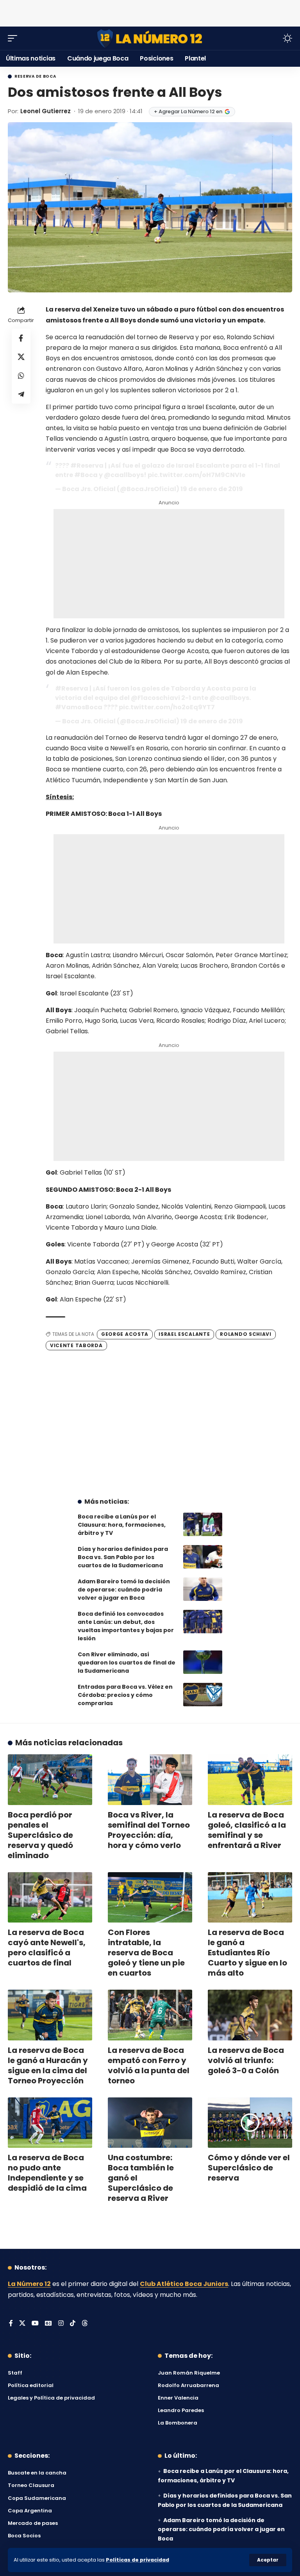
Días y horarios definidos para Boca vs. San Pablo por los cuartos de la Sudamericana (123, 1557)
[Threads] (85, 2324)
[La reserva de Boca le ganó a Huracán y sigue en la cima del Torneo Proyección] (50, 2015)
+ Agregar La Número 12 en (188, 111)
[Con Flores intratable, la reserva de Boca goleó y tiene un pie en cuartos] (150, 1898)
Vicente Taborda (76, 1345)
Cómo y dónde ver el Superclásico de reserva (249, 2168)
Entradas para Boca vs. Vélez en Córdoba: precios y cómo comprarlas (125, 1695)
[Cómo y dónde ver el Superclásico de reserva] (250, 2123)
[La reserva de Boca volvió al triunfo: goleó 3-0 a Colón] (250, 2015)
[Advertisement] (150, 12)
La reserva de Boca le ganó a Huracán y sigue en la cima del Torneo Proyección (48, 2065)
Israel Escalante (184, 1334)
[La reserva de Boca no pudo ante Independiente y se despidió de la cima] (50, 2123)
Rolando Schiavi (246, 1334)
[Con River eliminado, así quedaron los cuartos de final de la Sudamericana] (203, 1662)
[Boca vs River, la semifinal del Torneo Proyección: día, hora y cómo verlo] (150, 1780)
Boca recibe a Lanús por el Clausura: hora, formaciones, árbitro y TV (122, 1525)
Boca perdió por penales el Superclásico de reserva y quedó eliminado (40, 1835)
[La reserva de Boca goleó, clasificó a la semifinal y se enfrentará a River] (250, 1780)
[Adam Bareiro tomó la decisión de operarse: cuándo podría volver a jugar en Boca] (203, 1589)
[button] (268, 2560)
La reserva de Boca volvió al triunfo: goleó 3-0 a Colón (246, 2060)
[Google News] (48, 2324)
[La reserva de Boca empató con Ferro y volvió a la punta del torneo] (150, 2015)
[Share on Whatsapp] (21, 376)
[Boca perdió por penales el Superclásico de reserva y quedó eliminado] (50, 1780)
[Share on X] (21, 357)
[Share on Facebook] (21, 338)
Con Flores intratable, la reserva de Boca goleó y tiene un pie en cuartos (146, 1953)
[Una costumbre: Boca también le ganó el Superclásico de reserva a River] (150, 2123)
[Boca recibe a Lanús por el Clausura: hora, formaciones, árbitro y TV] (203, 1524)
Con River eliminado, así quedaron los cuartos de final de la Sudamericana (127, 1663)
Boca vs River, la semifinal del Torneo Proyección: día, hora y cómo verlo (149, 1830)
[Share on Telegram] (21, 394)
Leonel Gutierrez (46, 111)
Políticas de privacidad (137, 2560)
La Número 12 (29, 2284)
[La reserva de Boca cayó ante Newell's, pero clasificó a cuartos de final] (50, 1898)
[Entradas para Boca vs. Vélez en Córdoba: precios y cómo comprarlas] (203, 1695)
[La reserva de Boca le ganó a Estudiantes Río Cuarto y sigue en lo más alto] (250, 1898)
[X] (22, 2324)
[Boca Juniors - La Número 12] (150, 38)
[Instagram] (61, 2324)
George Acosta (125, 1334)
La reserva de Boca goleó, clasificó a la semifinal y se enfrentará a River (247, 1830)
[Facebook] (11, 2324)
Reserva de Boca (35, 77)
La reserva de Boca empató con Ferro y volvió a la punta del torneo (149, 2065)
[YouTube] (35, 2324)
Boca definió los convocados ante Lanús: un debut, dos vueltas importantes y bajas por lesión (126, 1626)
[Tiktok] (73, 2324)
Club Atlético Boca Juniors (184, 2284)
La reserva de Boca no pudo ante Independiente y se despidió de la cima (47, 2173)
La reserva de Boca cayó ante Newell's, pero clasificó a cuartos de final (47, 1948)
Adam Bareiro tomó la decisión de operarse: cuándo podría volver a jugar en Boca (124, 1590)
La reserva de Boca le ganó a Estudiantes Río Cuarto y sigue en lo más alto (247, 1953)
